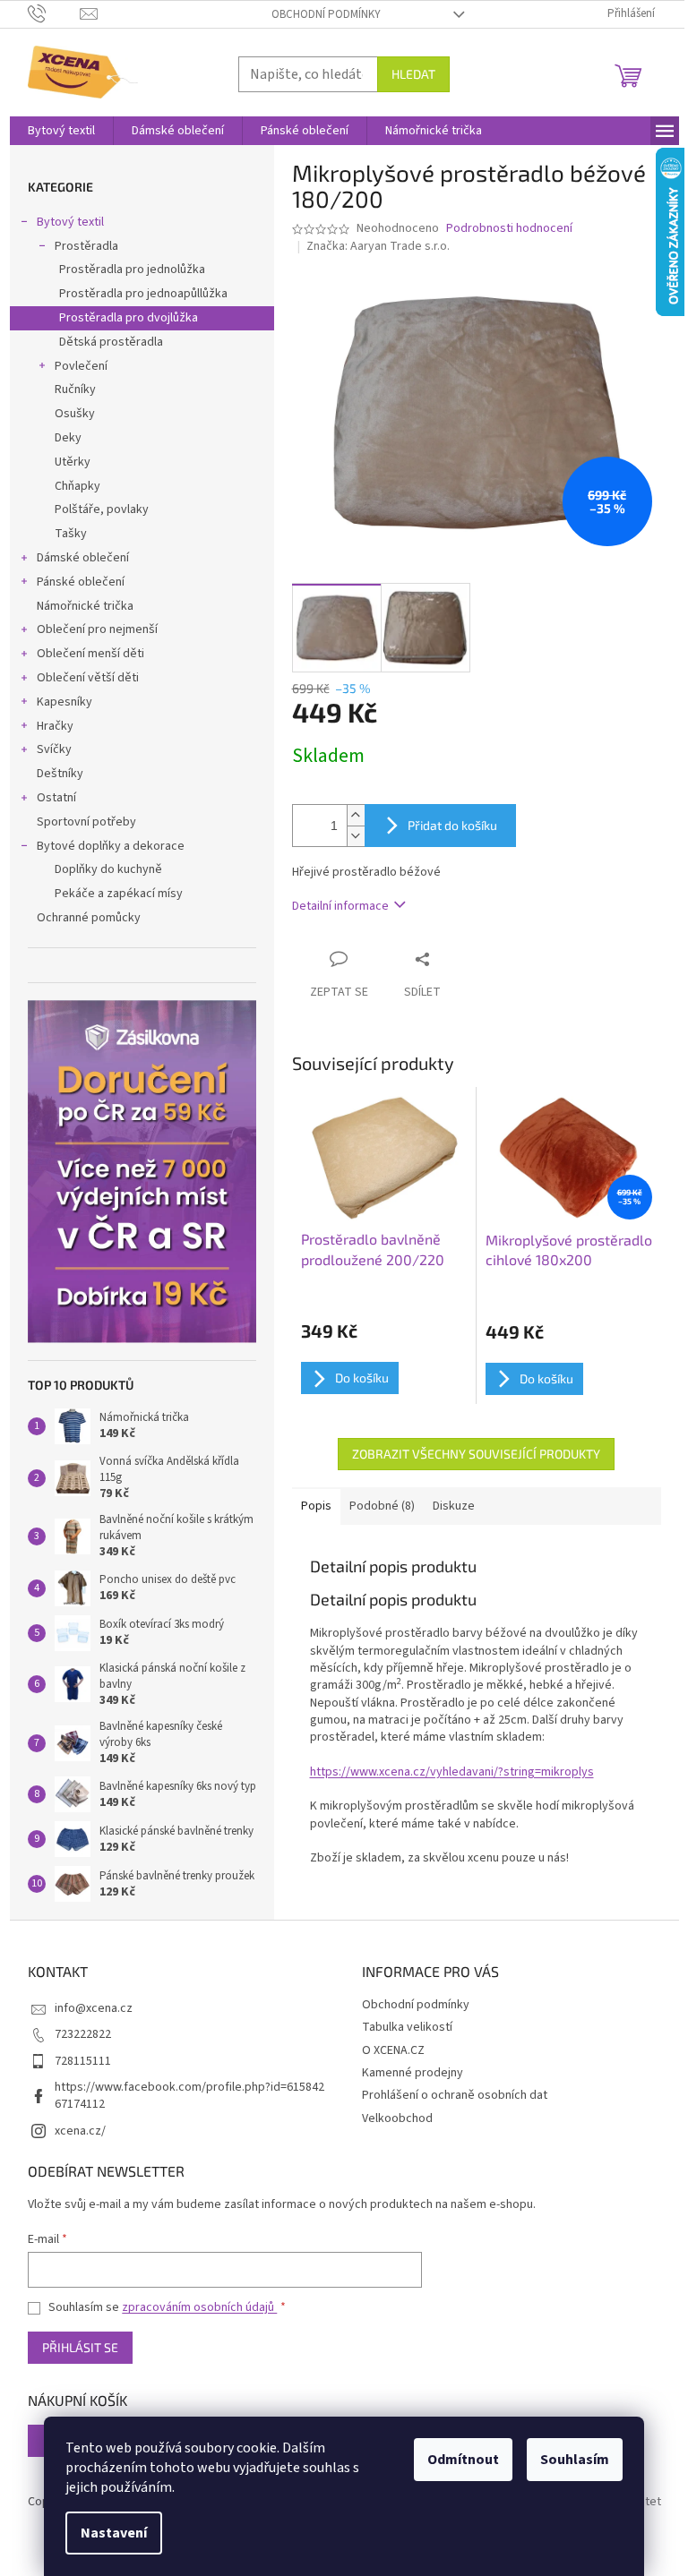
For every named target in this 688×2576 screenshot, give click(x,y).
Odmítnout (463, 2460)
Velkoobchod (397, 2118)
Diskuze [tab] (454, 1506)
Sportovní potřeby (86, 822)
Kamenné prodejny (413, 2073)
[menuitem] (61, 131)
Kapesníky (64, 702)
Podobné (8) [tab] (382, 1506)
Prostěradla (86, 246)
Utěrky (73, 462)
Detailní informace (340, 906)
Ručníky (75, 389)
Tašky (71, 534)
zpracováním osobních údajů (199, 2307)
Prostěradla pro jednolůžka (132, 270)
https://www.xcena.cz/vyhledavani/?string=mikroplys (452, 1772)
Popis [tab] (316, 1506)
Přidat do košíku (452, 825)
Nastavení (114, 2533)
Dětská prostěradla (111, 342)
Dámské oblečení (83, 558)
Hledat (413, 74)
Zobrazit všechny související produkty (476, 1454)
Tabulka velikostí (407, 2027)
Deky (68, 438)
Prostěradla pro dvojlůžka (129, 318)
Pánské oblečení (81, 582)
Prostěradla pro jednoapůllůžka (143, 294)
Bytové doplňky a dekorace (111, 846)
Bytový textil (70, 222)
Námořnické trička (85, 606)
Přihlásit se (80, 2347)
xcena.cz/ (80, 2131)
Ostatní (56, 798)
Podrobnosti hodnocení (509, 229)
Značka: (378, 246)
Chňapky (77, 486)
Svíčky (54, 749)
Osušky (75, 414)
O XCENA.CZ (393, 2050)
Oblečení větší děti (88, 678)
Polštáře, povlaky (102, 509)
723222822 (83, 2034)
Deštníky (60, 774)
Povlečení (81, 366)
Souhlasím (575, 2460)
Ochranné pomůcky (89, 918)
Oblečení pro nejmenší (97, 629)
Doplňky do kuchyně (108, 869)
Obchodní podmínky (326, 14)
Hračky (55, 726)
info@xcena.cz (94, 2008)
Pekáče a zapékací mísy (119, 894)
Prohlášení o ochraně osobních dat (455, 2095)
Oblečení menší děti (90, 654)
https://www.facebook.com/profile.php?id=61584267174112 (189, 2096)
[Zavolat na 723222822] (54, 13)
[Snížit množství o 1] (356, 836)
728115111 (83, 2061)
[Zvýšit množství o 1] (356, 815)
